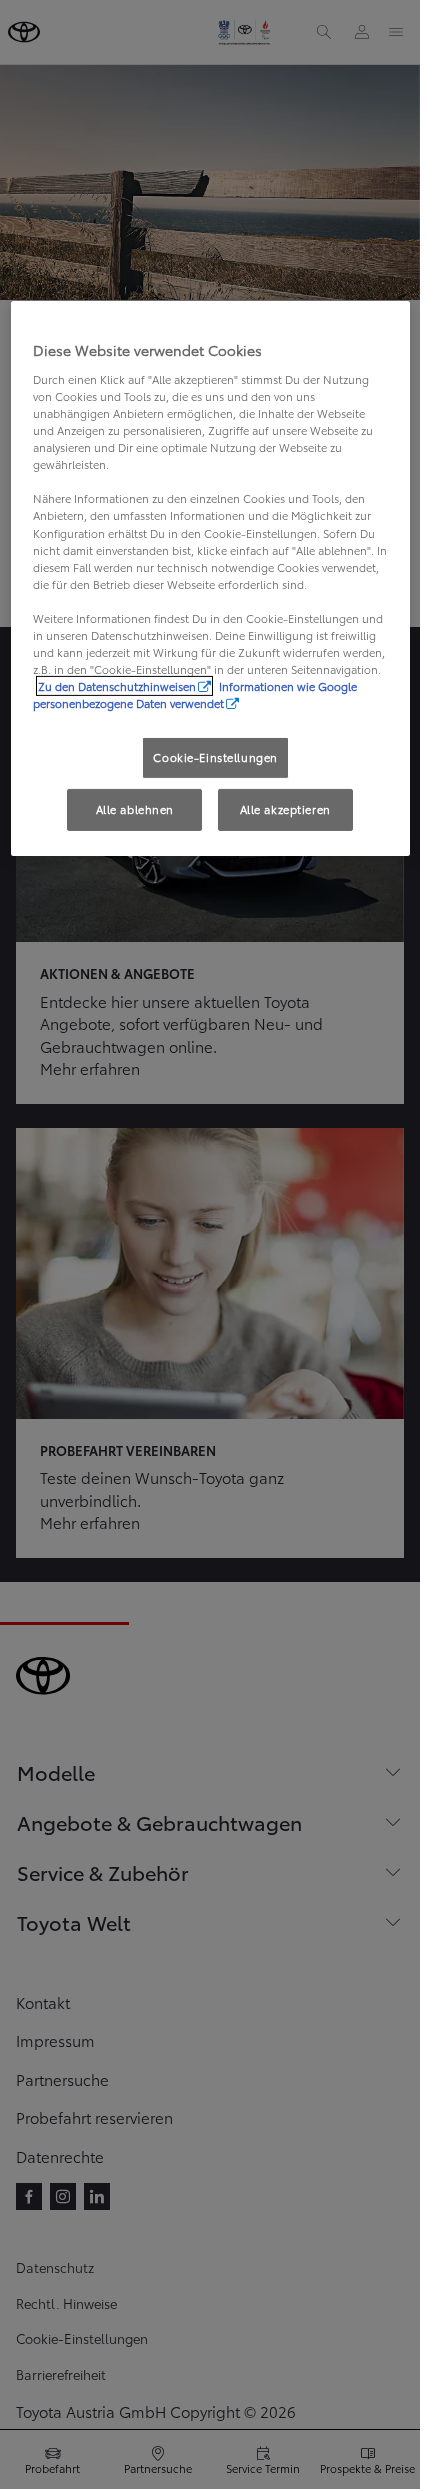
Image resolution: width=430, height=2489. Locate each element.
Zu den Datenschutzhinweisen (117, 686)
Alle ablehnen (135, 809)
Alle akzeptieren (285, 809)
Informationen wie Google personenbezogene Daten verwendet (195, 694)
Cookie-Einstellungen (215, 757)
